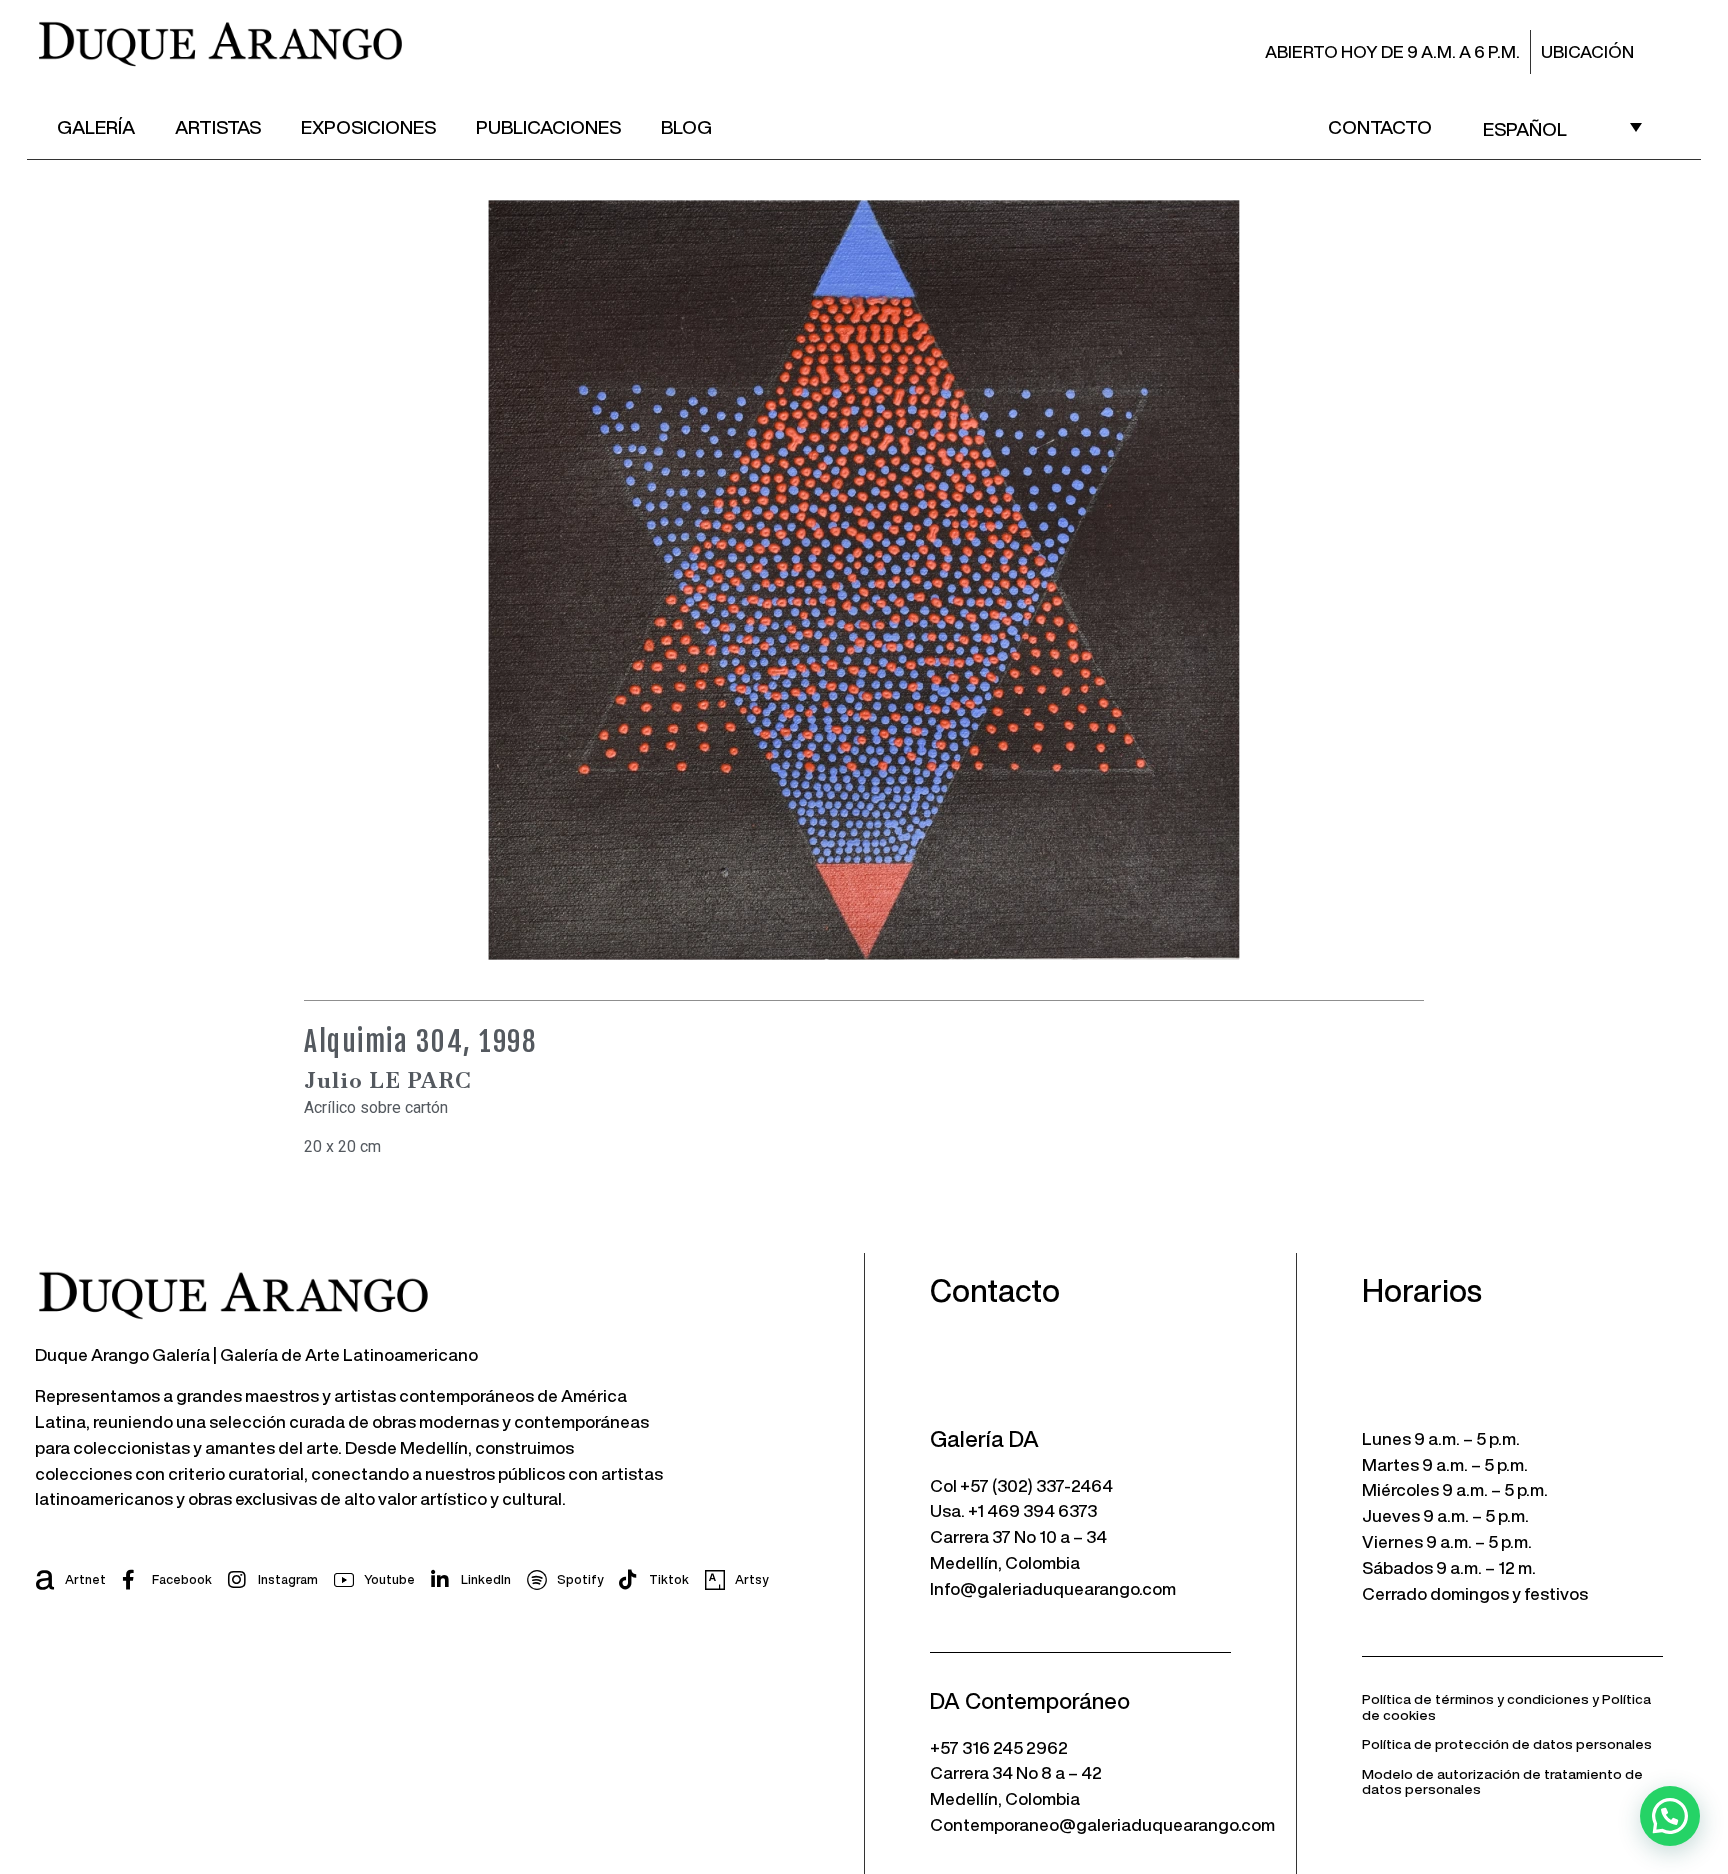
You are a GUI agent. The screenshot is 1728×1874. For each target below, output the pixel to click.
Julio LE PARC (388, 1080)
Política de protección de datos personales (1507, 1744)
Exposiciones (368, 126)
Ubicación (1587, 51)
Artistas (218, 126)
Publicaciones (548, 126)
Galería (96, 126)
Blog (686, 126)
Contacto (1380, 126)
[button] (1670, 1816)
